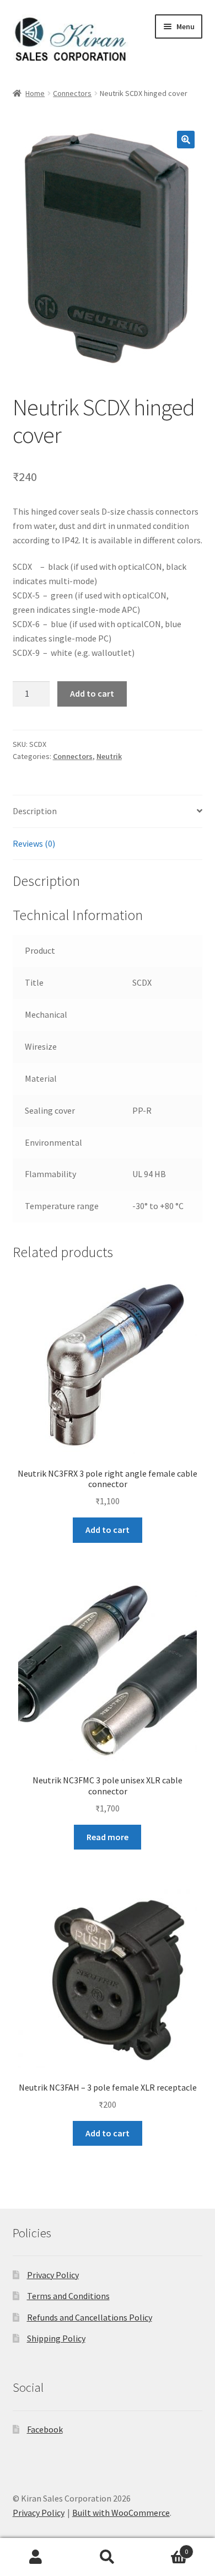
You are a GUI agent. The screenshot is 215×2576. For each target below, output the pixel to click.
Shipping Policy (56, 2338)
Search (108, 2557)
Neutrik (109, 756)
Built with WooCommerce (121, 2513)
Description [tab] (35, 811)
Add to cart (92, 693)
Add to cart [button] (108, 1530)
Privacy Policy (53, 2275)
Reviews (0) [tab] (34, 843)
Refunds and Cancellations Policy (90, 2317)
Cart (166, 2548)
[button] (186, 140)
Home (35, 93)
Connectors (72, 93)
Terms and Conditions (68, 2296)
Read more (108, 1837)
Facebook (45, 2429)
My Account (36, 2557)
